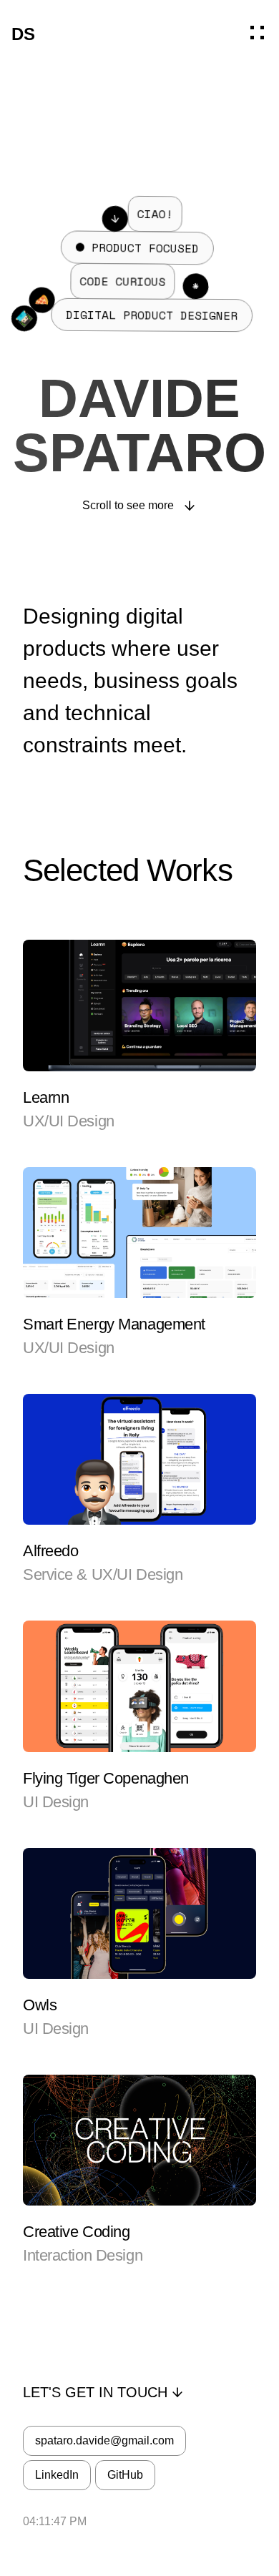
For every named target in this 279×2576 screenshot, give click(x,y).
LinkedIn (57, 2475)
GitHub (125, 2475)
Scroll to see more (128, 505)
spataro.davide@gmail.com (104, 2440)
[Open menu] (259, 34)
